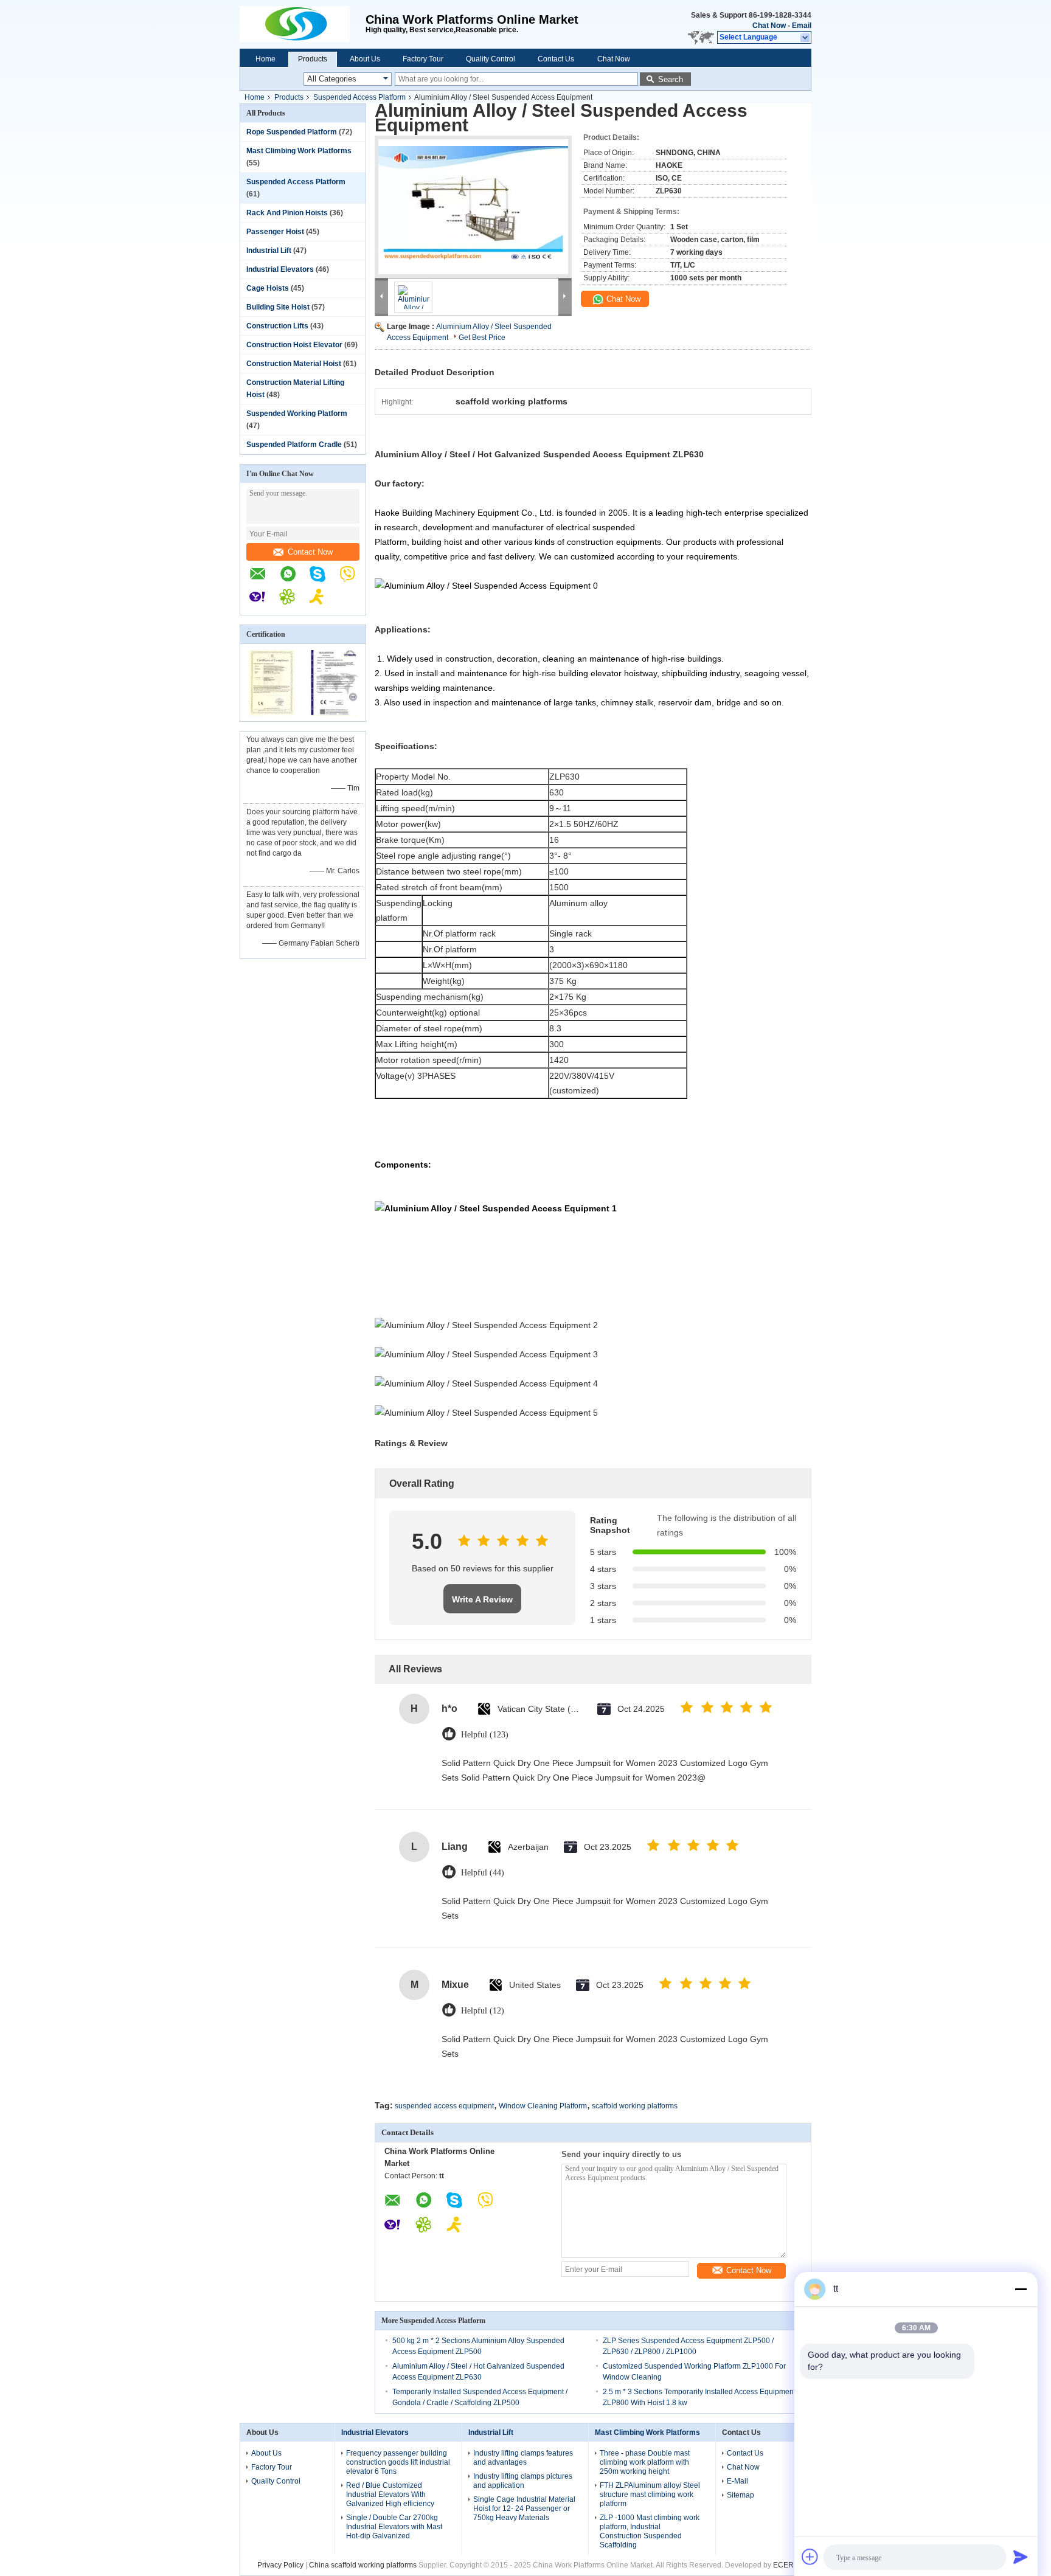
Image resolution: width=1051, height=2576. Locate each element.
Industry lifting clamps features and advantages (523, 2458)
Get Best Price (482, 338)
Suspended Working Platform (297, 414)
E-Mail (737, 2481)
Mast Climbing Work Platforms (299, 151)
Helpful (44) (483, 1873)
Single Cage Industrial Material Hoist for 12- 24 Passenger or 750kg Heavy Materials (524, 2508)
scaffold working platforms (635, 2106)
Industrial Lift (269, 251)
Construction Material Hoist (294, 364)
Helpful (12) (483, 2011)
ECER (783, 2565)
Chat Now (769, 26)
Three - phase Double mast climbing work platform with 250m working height (645, 2462)
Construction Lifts (277, 326)
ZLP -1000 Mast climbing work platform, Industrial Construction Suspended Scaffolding (650, 2531)
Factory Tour (423, 59)
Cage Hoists (268, 288)
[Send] (1021, 2557)
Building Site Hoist (278, 307)
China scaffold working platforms (363, 2565)
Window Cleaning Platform (543, 2106)
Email (802, 26)
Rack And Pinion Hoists (287, 213)
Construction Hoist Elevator (294, 345)
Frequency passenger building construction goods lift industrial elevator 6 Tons (398, 2462)
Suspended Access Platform (359, 97)
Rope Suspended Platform (292, 132)
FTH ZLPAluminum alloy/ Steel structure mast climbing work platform (650, 2495)
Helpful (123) (485, 1735)
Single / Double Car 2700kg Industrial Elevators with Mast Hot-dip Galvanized (394, 2527)
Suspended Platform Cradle (294, 445)
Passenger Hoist (275, 232)
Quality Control (491, 59)
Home (265, 59)
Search (671, 79)
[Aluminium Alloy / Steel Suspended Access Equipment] (473, 207)
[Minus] (1021, 2289)
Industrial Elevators (280, 269)
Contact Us (556, 59)
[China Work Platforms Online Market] (303, 24)
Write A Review (482, 1599)
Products (313, 59)
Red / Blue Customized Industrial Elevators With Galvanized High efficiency (390, 2495)
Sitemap (741, 2495)
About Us (365, 59)
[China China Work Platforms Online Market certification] (272, 713)
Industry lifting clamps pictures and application (523, 2481)
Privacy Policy (280, 2565)
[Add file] (810, 2557)
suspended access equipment (444, 2106)
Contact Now (310, 552)
